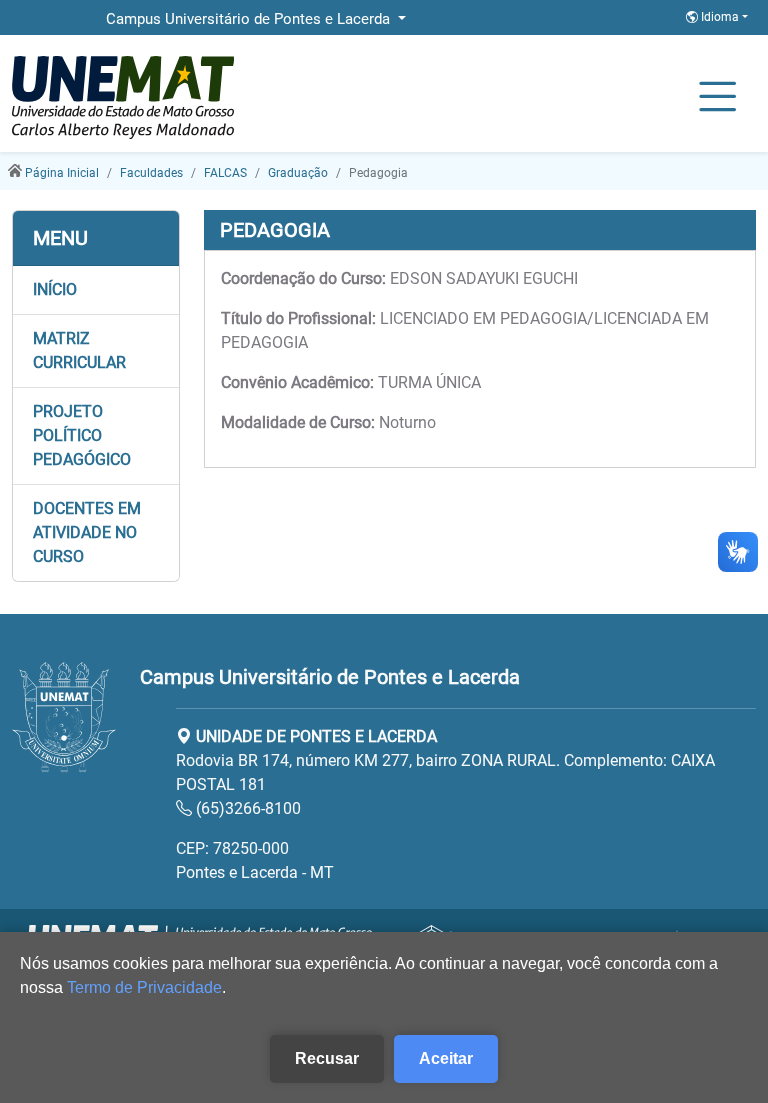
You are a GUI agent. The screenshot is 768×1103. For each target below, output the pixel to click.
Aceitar (446, 1058)
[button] (96, 290)
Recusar (327, 1058)
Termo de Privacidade (144, 987)
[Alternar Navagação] (717, 98)
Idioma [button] (720, 17)
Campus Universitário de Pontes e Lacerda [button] (250, 19)
